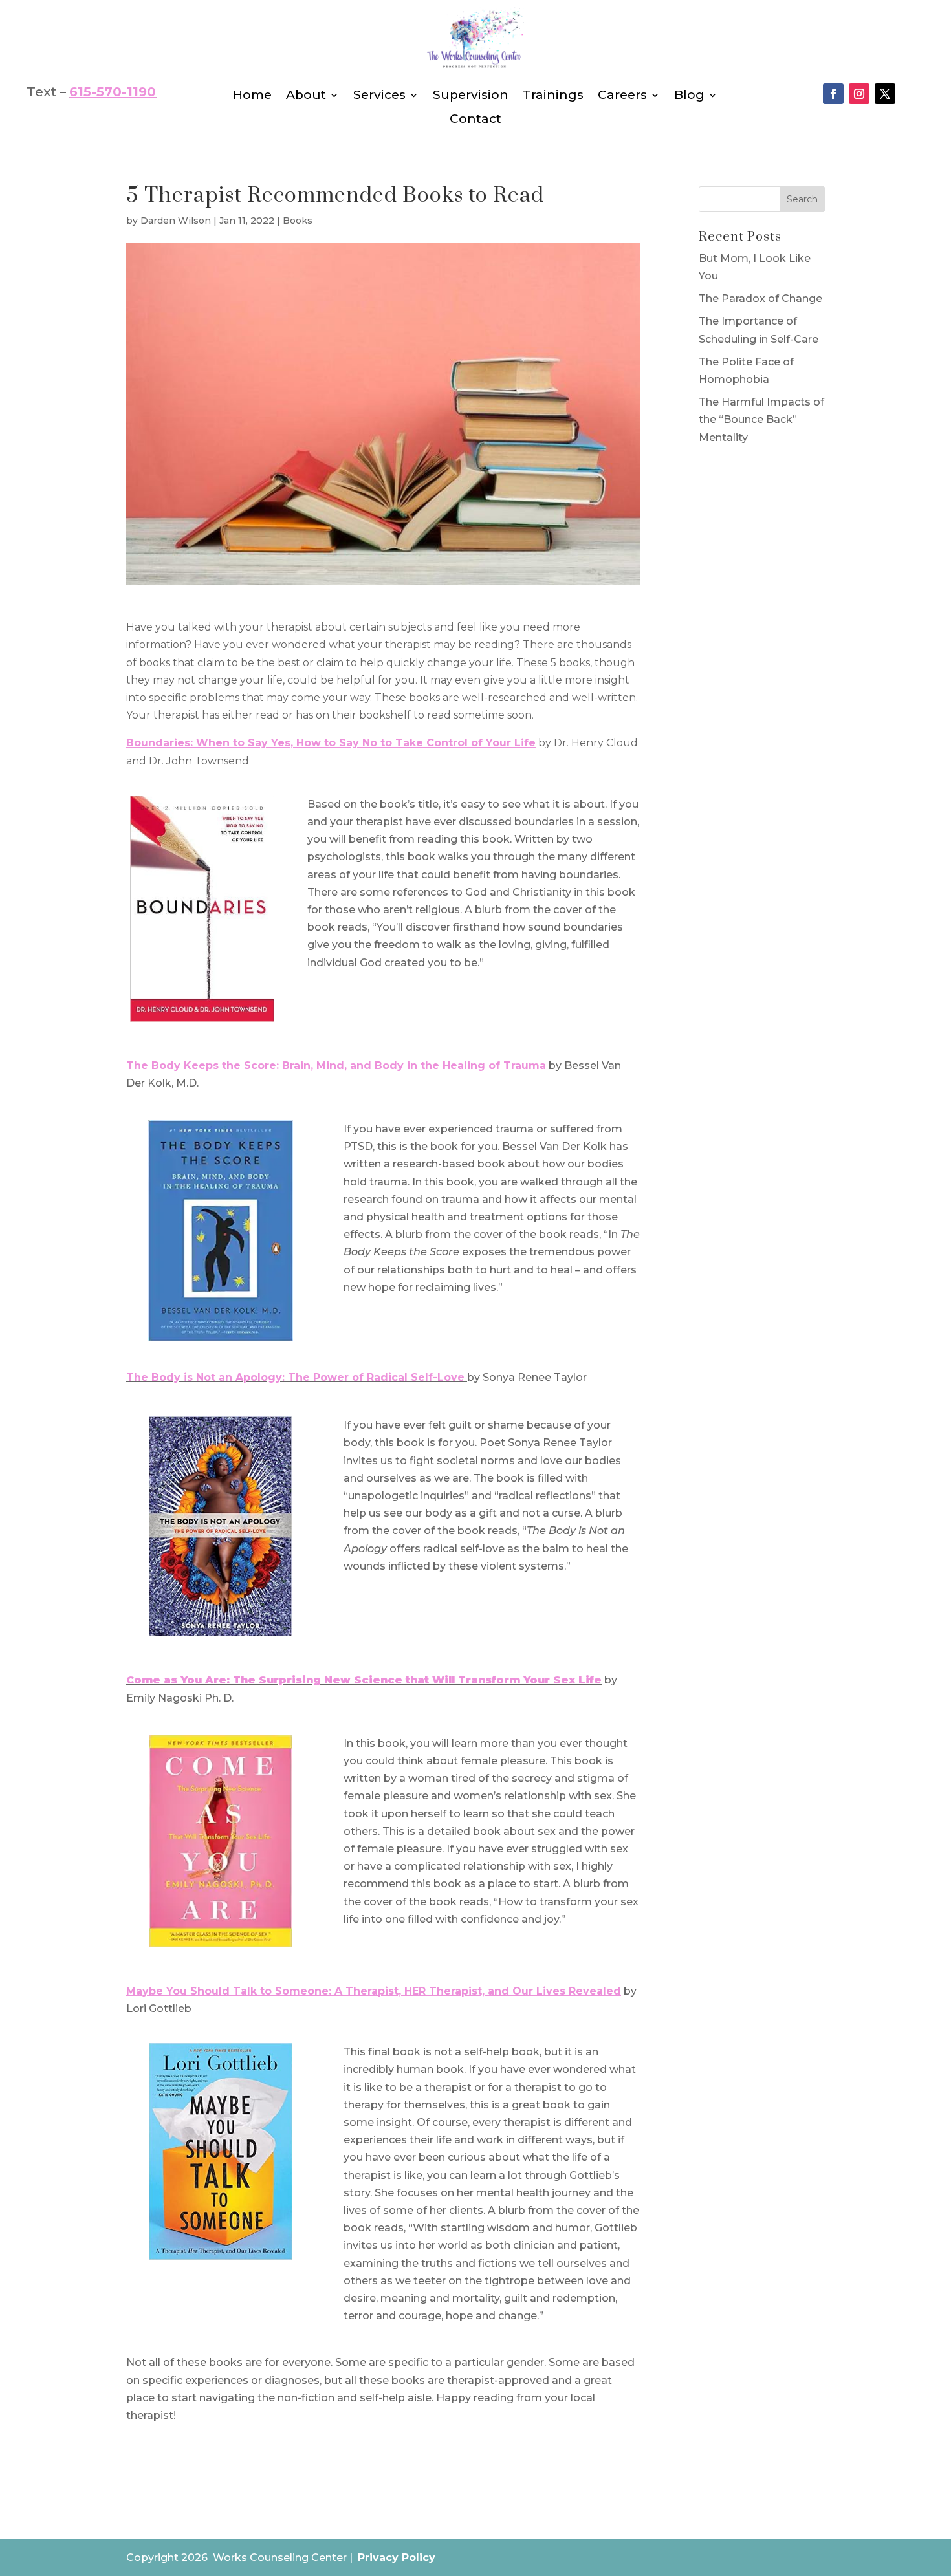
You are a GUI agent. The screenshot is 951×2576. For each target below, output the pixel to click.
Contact (475, 119)
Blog (689, 95)
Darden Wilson (176, 221)
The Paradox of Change (760, 298)
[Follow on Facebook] (833, 94)
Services (379, 95)
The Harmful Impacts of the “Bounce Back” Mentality (761, 419)
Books (298, 221)
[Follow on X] (885, 94)
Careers (622, 95)
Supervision (471, 95)
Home (252, 95)
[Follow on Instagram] (859, 94)
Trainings (553, 95)
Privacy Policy (397, 2558)
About (306, 95)
